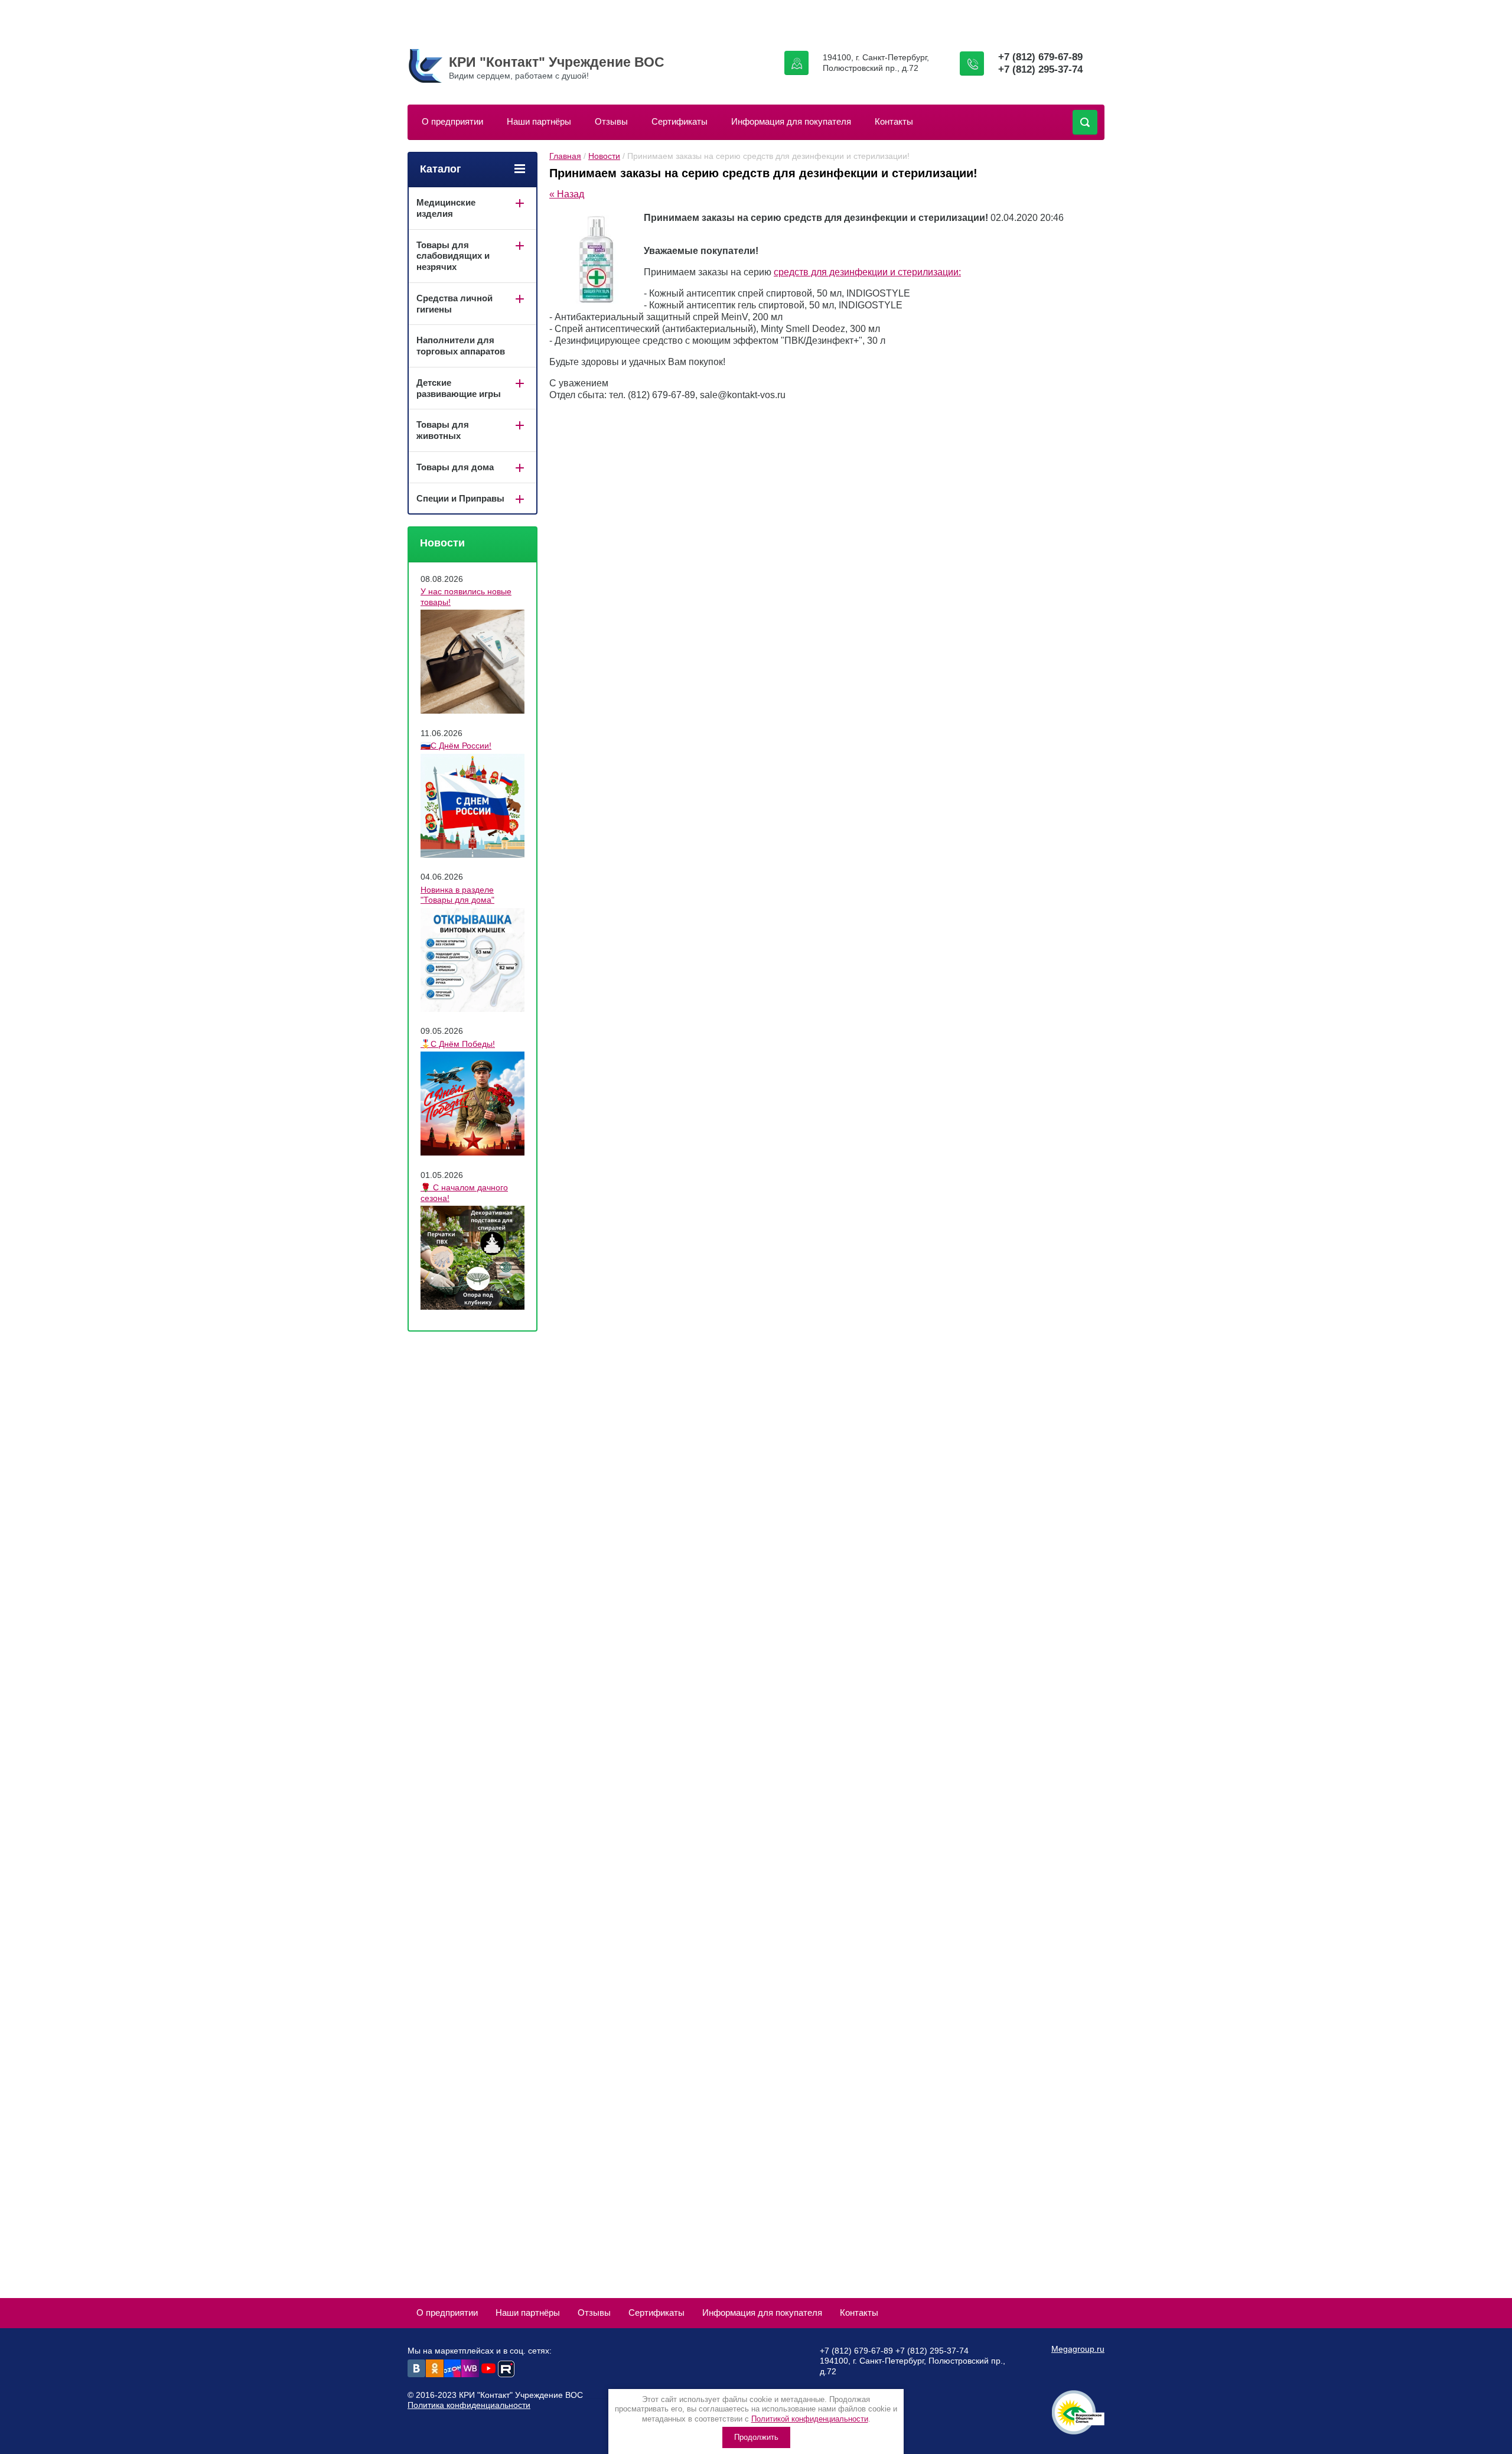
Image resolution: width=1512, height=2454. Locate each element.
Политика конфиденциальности (469, 2405)
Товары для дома (455, 467)
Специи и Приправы (460, 498)
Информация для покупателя (791, 121)
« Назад (567, 194)
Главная (565, 156)
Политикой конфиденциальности (810, 2419)
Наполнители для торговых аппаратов (461, 346)
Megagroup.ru (1078, 2349)
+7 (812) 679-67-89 (1040, 57)
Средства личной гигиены (454, 304)
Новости (604, 156)
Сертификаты (680, 121)
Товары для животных (443, 430)
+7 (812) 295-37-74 (1040, 69)
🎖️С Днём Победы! (458, 1044)
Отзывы (611, 121)
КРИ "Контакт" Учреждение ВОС (557, 62)
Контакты (894, 121)
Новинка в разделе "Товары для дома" (457, 895)
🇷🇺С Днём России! (456, 746)
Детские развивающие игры (459, 388)
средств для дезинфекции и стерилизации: (867, 272)
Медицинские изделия (446, 208)
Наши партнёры (539, 121)
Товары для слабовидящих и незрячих (453, 256)
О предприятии (452, 121)
